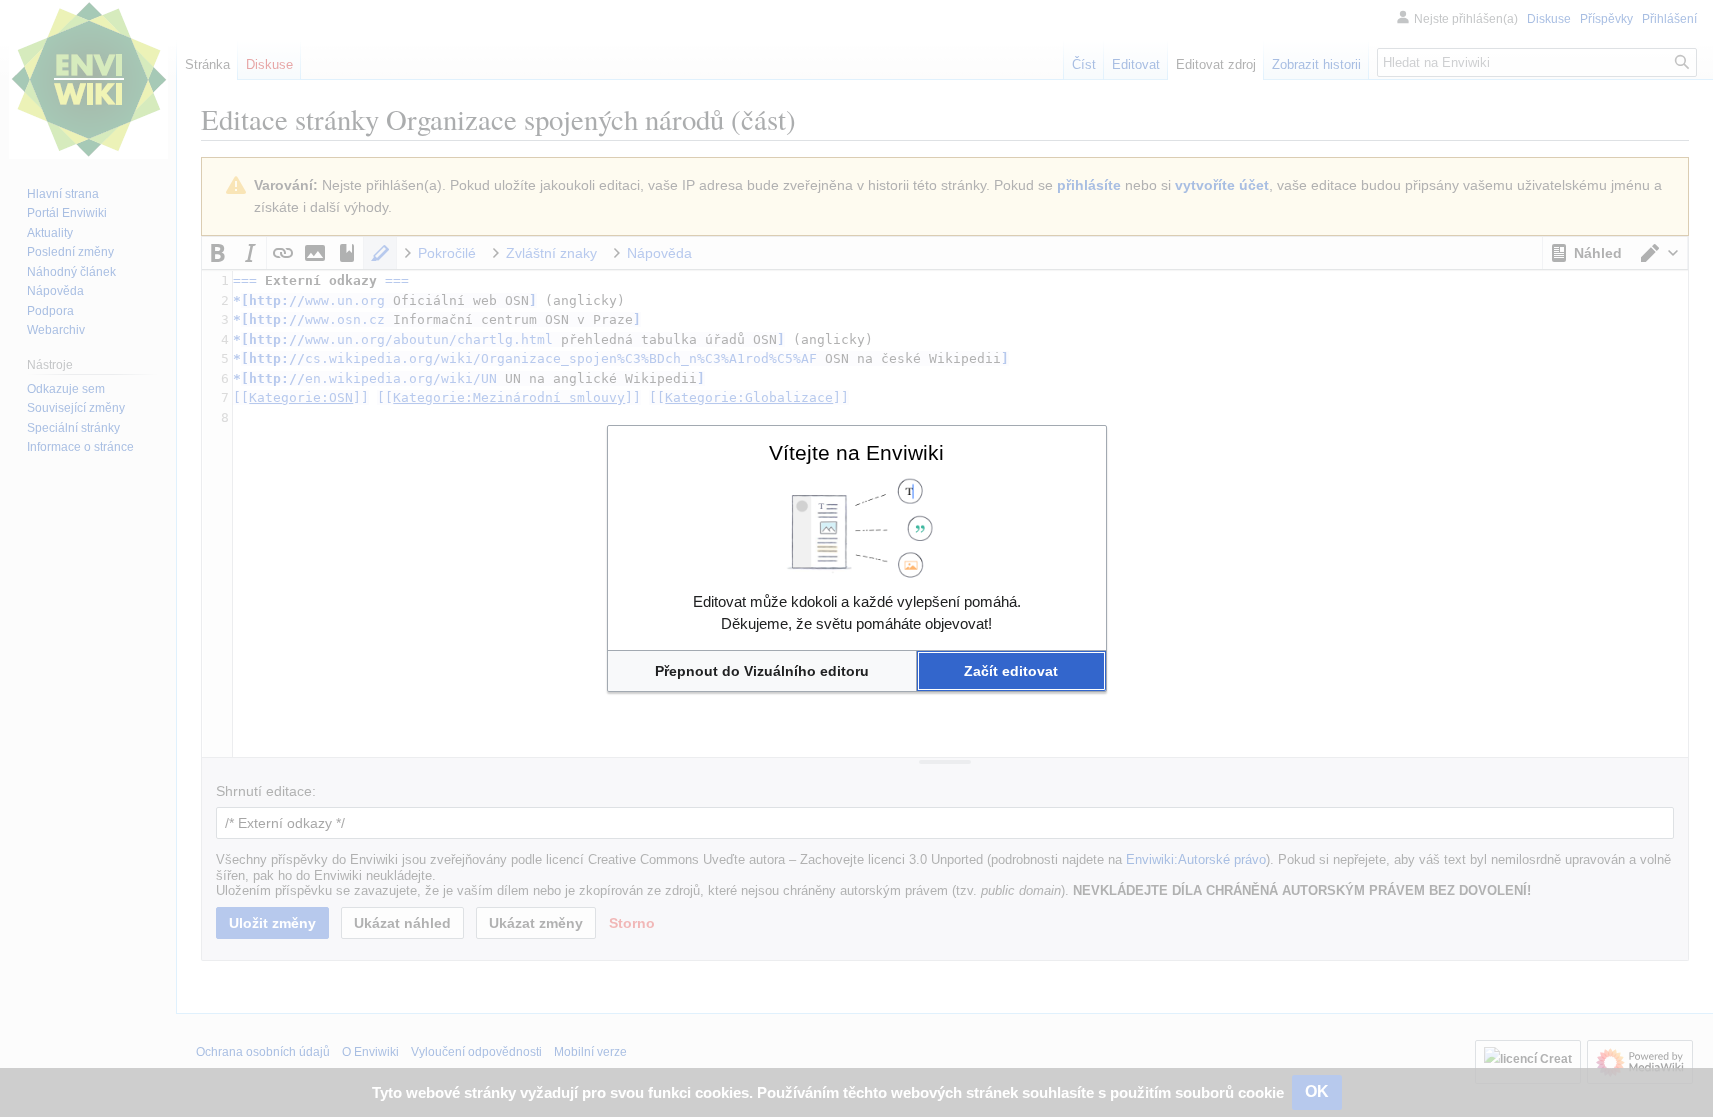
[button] (762, 671)
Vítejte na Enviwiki (856, 452)
